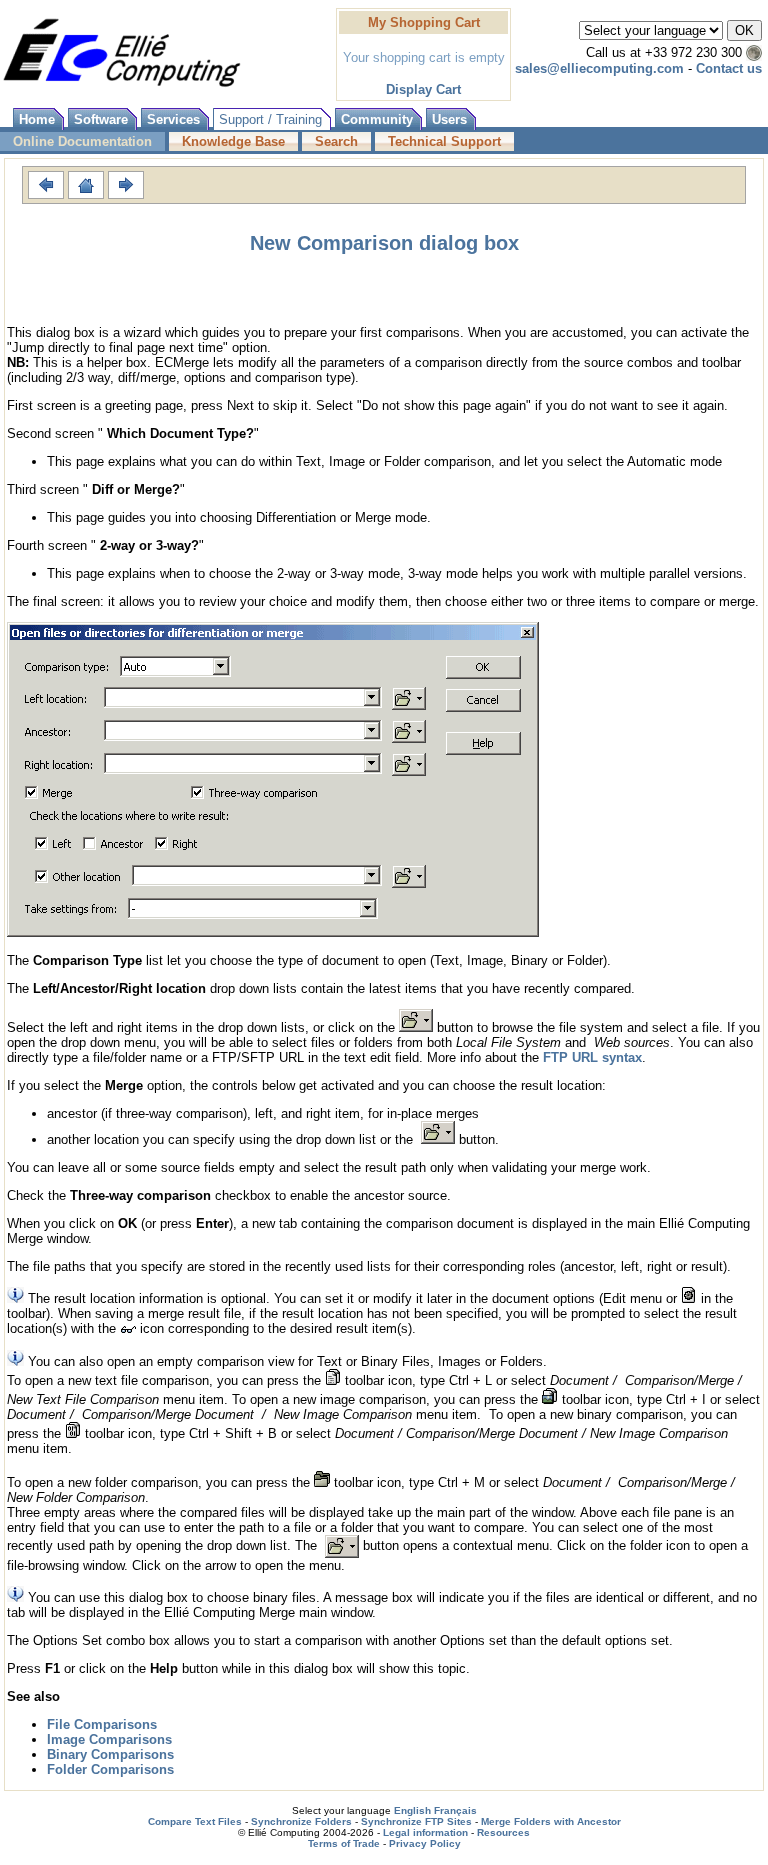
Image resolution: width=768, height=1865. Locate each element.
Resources (503, 1832)
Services (173, 119)
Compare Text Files (195, 1821)
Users (449, 119)
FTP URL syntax (592, 1057)
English (412, 1810)
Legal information (425, 1832)
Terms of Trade (344, 1843)
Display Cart (423, 89)
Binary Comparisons (110, 1754)
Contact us (729, 68)
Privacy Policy (425, 1843)
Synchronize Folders (301, 1821)
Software (101, 119)
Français (455, 1810)
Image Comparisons (109, 1739)
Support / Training (270, 119)
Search (336, 141)
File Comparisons (102, 1724)
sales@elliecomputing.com (599, 68)
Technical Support (444, 141)
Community (377, 119)
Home (37, 119)
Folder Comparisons (110, 1769)
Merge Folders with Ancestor (551, 1821)
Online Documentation (82, 141)
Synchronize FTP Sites (416, 1821)
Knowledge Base (233, 141)
